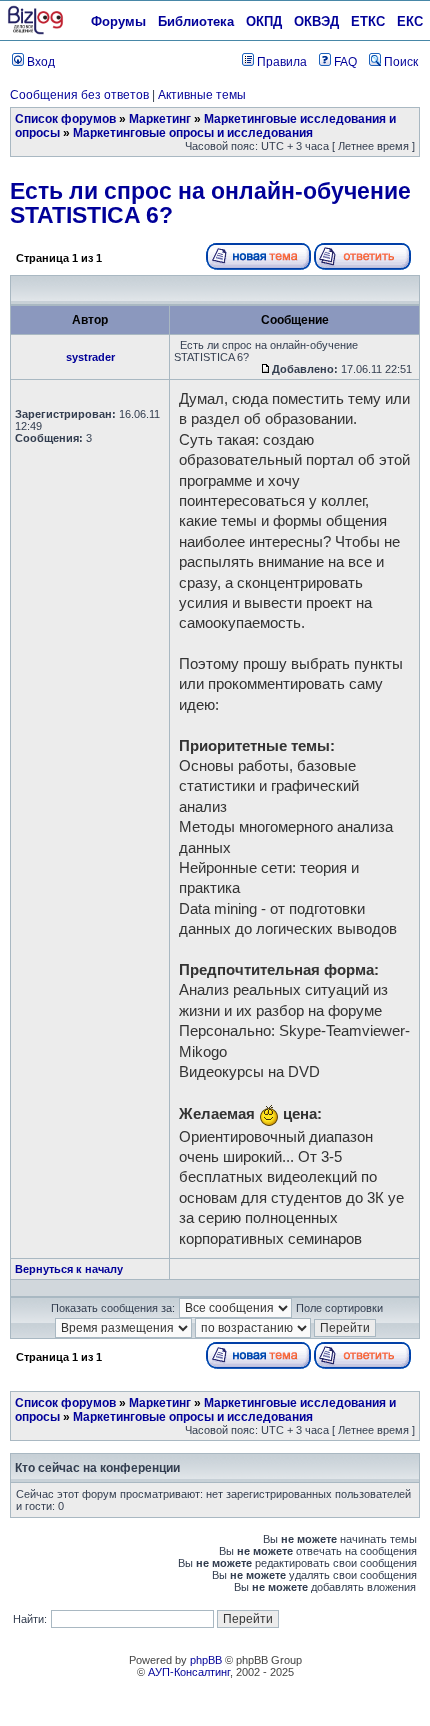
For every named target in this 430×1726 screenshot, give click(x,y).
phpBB (206, 1660)
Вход (39, 62)
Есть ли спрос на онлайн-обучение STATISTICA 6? (210, 203)
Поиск (399, 62)
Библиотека (196, 21)
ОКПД (264, 21)
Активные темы (202, 95)
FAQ (344, 62)
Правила (280, 62)
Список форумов (65, 119)
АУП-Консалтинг (189, 1672)
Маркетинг (160, 119)
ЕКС (410, 21)
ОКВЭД (316, 21)
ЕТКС (368, 21)
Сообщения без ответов (79, 95)
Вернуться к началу (69, 1269)
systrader (90, 357)
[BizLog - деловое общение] (35, 31)
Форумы (118, 21)
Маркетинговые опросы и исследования (193, 133)
